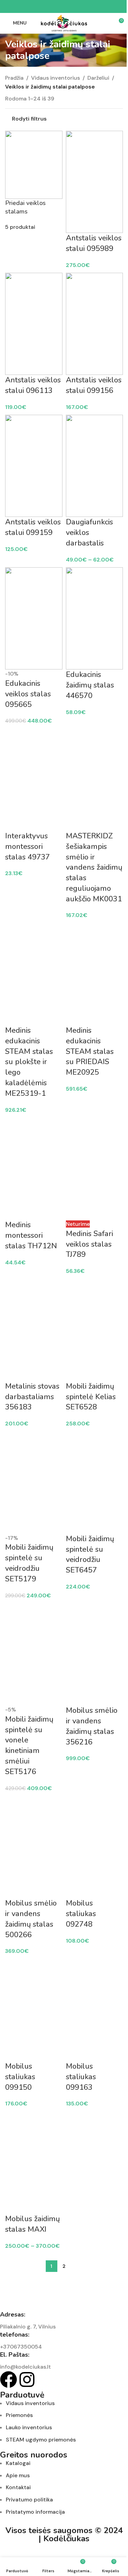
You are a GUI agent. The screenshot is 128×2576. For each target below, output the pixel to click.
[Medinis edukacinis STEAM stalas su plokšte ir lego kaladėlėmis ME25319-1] (34, 974)
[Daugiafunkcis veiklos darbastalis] (95, 466)
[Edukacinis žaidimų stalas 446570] (95, 618)
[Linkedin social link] (72, 7)
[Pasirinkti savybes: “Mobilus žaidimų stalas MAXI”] (22, 2202)
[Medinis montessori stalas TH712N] (34, 1169)
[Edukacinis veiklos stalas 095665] (34, 618)
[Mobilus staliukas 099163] (95, 2010)
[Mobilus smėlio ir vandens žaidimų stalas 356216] (95, 1654)
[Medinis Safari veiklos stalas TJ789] (95, 1169)
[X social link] (56, 7)
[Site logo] (64, 23)
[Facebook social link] (48, 7)
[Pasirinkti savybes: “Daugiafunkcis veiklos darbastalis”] (82, 505)
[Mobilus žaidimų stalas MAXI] (34, 2163)
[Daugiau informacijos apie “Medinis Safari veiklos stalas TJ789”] (82, 1217)
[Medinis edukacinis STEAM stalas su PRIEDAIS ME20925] (95, 974)
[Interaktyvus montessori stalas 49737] (34, 780)
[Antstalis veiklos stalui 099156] (95, 324)
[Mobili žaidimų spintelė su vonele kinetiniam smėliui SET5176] (34, 1654)
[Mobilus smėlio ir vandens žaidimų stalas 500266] (34, 1847)
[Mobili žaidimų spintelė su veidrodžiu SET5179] (34, 1483)
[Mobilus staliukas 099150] (34, 2010)
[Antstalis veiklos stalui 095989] (95, 182)
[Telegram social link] (81, 7)
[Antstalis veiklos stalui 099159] (34, 466)
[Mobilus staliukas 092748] (95, 1847)
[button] (82, 221)
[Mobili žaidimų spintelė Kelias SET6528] (95, 1330)
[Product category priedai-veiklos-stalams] (64, 1279)
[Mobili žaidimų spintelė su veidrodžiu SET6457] (95, 1483)
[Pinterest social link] (64, 7)
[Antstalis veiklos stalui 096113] (34, 324)
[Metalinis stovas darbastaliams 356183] (34, 1330)
